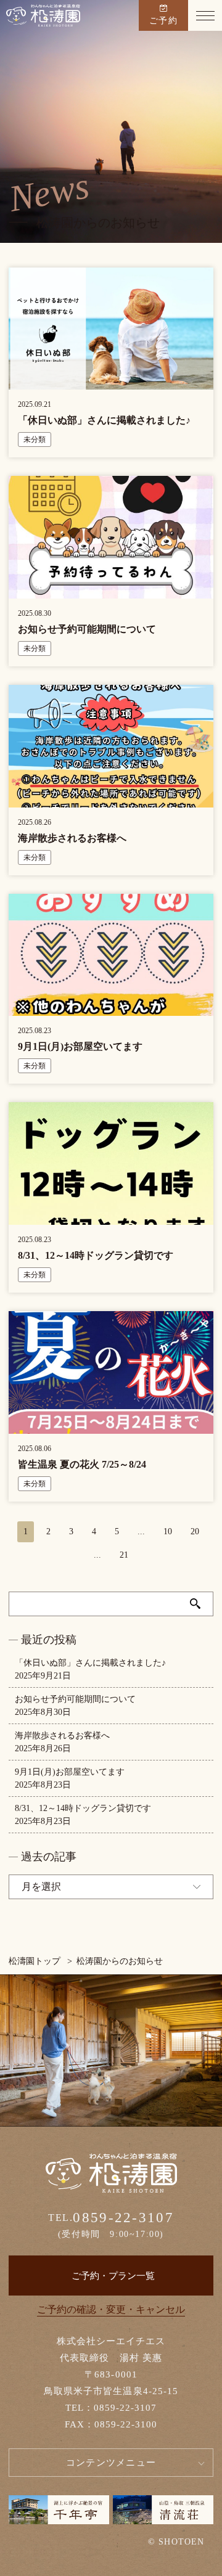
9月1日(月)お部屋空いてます (70, 1772)
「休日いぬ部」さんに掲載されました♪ (90, 1663)
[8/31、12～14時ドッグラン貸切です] (111, 1218)
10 (168, 1531)
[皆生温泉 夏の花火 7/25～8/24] (111, 1427)
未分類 (35, 440)
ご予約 (163, 21)
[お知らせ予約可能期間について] (111, 592)
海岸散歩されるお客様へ (62, 1736)
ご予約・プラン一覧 (113, 2276)
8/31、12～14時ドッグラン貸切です (83, 1808)
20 (195, 1531)
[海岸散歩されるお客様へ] (111, 801)
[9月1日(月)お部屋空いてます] (111, 1009)
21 (124, 1555)
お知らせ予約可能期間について (75, 1699)
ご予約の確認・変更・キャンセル (111, 2309)
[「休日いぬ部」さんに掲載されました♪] (111, 383)
